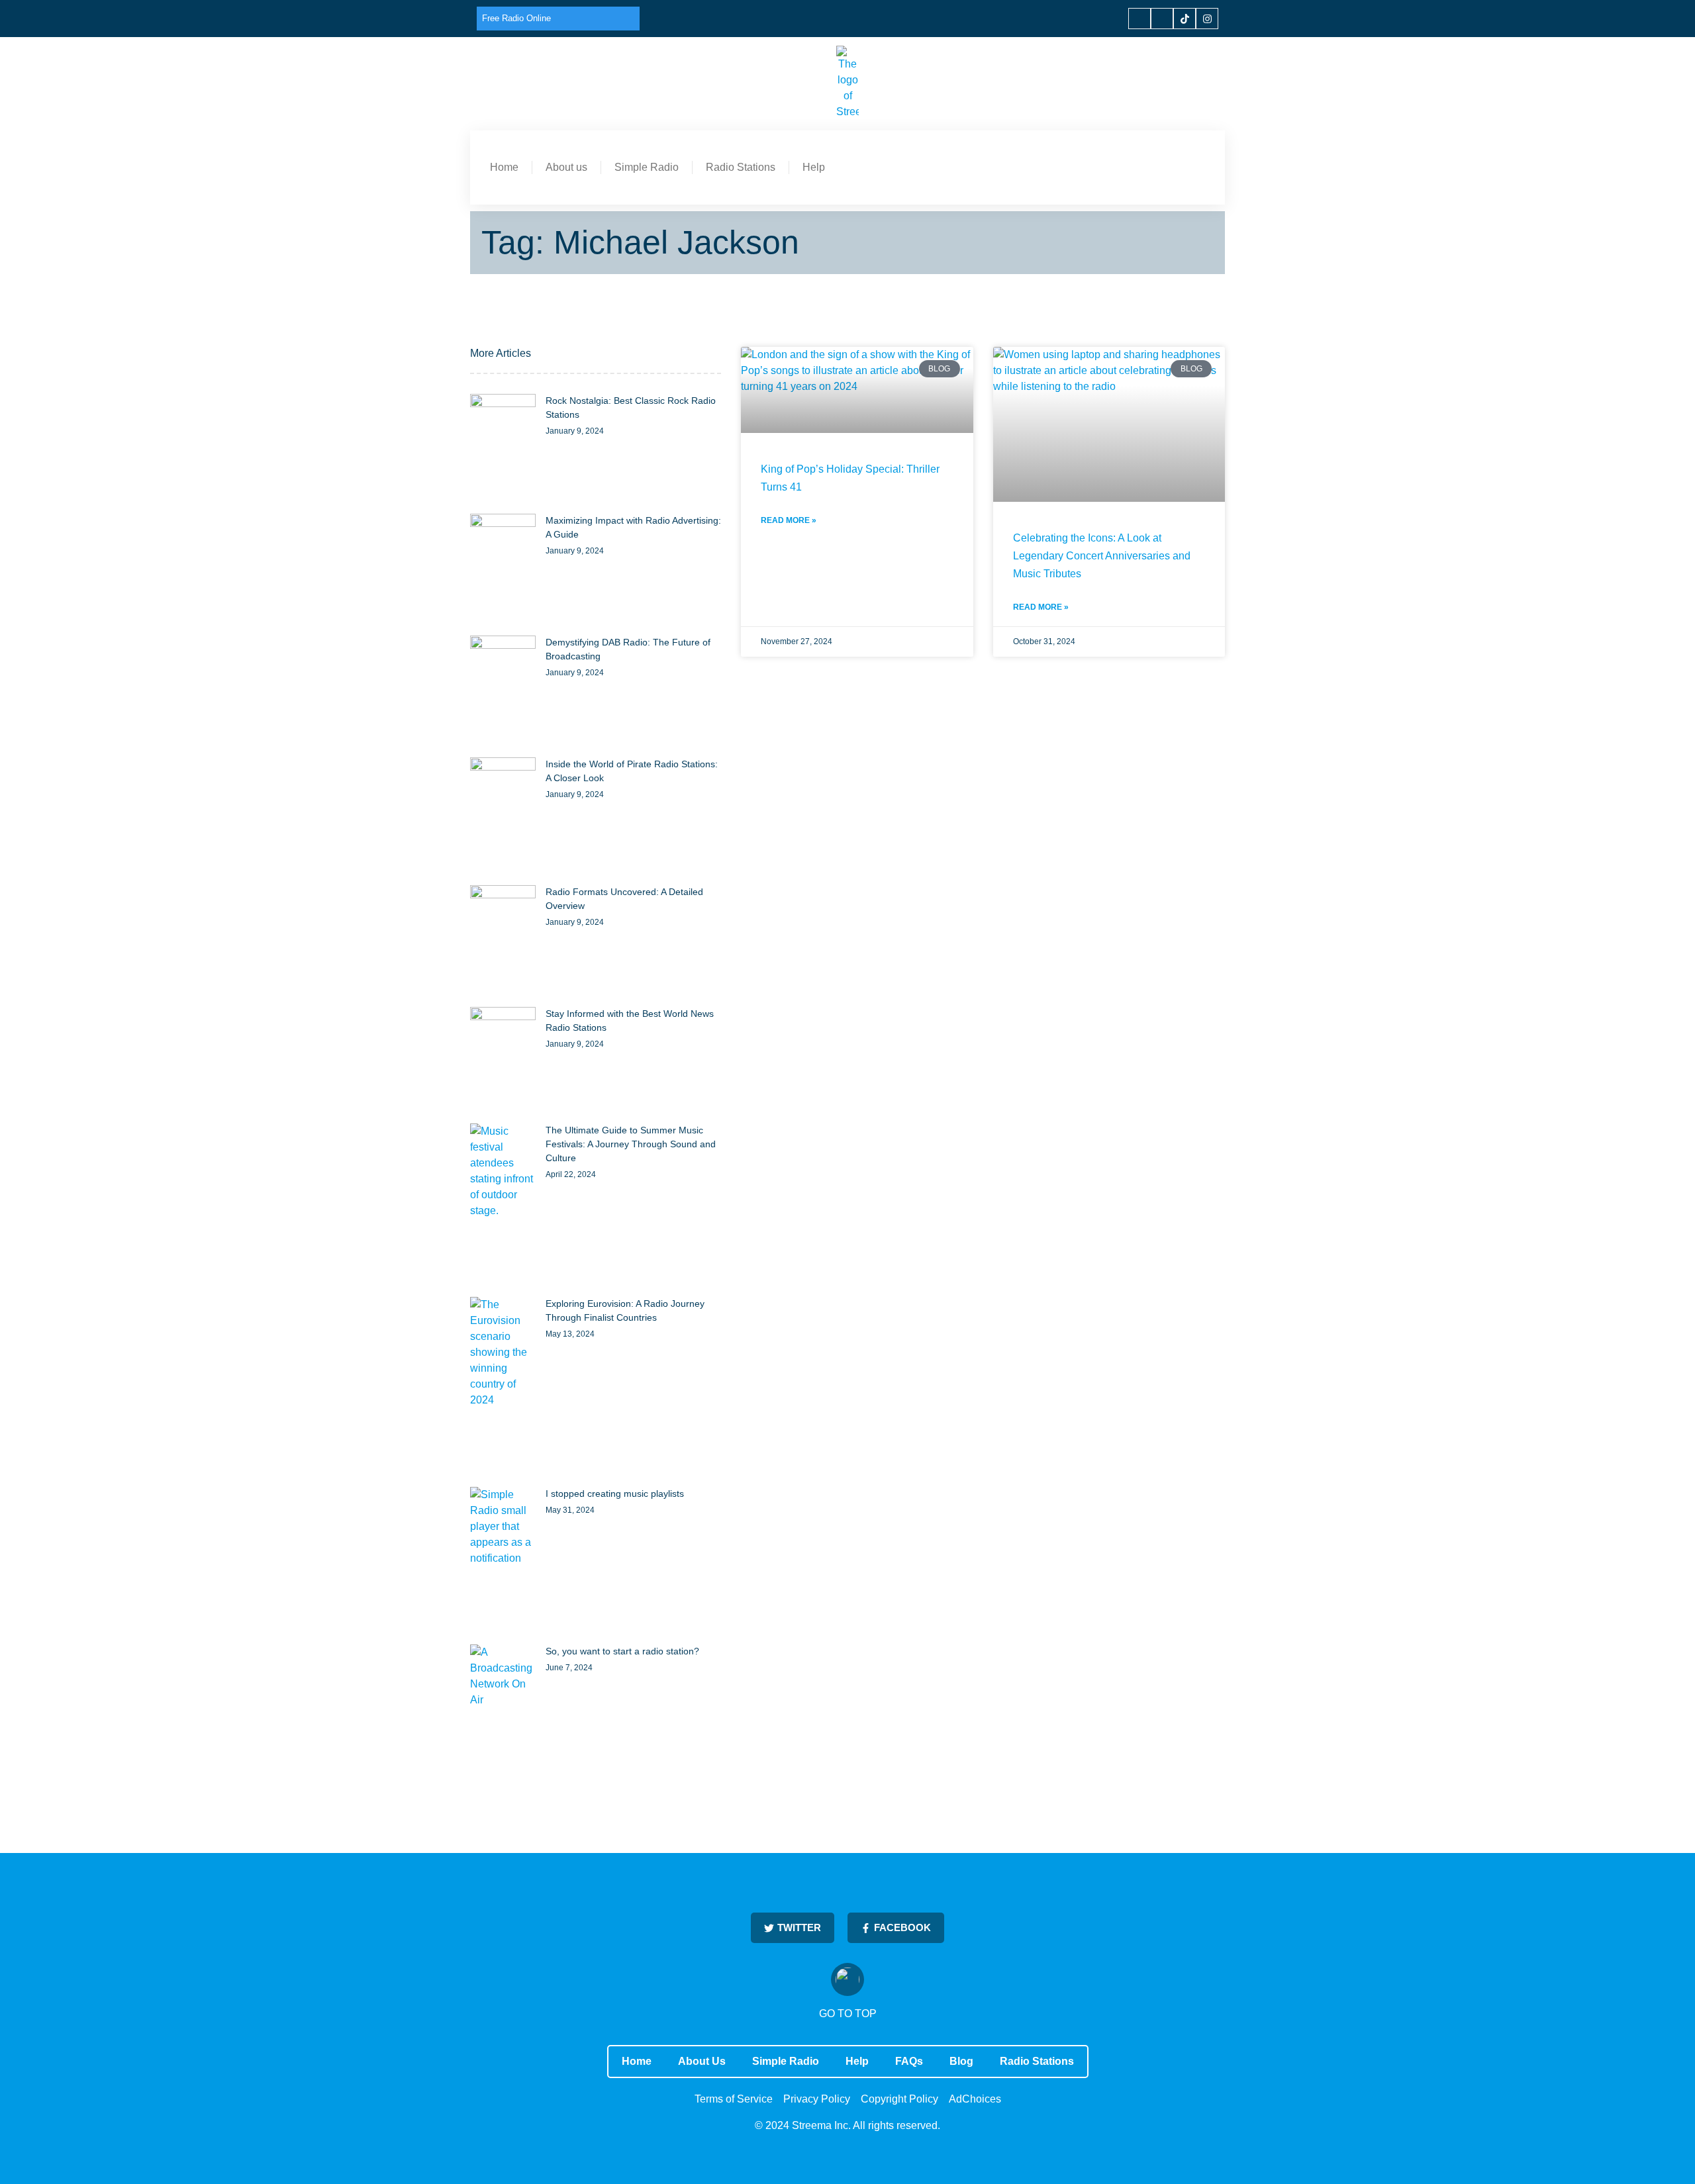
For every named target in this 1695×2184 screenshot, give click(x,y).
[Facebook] (1139, 19)
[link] (503, 447)
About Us (702, 2061)
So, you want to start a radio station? (622, 1651)
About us (566, 167)
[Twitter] (1162, 19)
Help (814, 167)
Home (504, 167)
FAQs (909, 2061)
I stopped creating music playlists (615, 1494)
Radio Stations (741, 167)
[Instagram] (1207, 19)
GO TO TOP (848, 2014)
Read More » (789, 520)
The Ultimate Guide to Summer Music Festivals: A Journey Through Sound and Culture (631, 1144)
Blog (961, 2061)
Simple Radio (647, 167)
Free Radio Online (516, 18)
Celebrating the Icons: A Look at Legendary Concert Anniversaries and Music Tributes (1102, 556)
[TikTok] (1185, 19)
